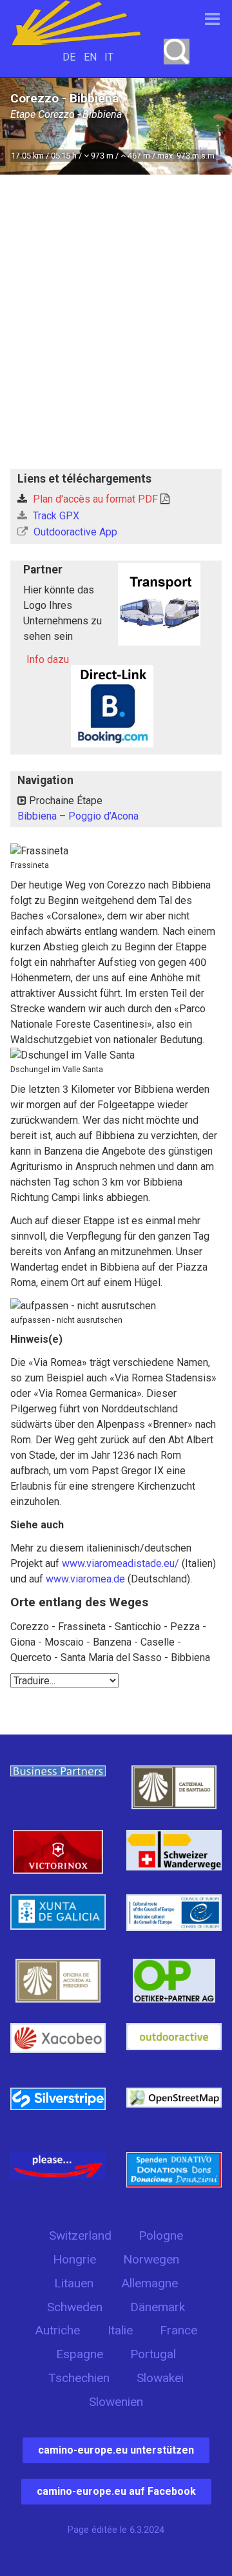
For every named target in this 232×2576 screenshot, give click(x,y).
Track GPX (55, 516)
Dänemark (158, 2307)
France (179, 2330)
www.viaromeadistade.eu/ (121, 1563)
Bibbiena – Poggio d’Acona (78, 816)
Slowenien (116, 2402)
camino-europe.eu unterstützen (116, 2450)
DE (69, 57)
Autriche (57, 2330)
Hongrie (74, 2259)
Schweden (75, 2307)
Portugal (153, 2354)
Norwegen (151, 2259)
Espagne (80, 2354)
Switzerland (80, 2235)
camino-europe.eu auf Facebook (116, 2491)
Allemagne (150, 2283)
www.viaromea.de (85, 1579)
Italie (120, 2330)
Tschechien (79, 2378)
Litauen (74, 2283)
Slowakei (160, 2378)
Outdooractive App (74, 532)
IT (109, 57)
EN (90, 57)
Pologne (161, 2235)
